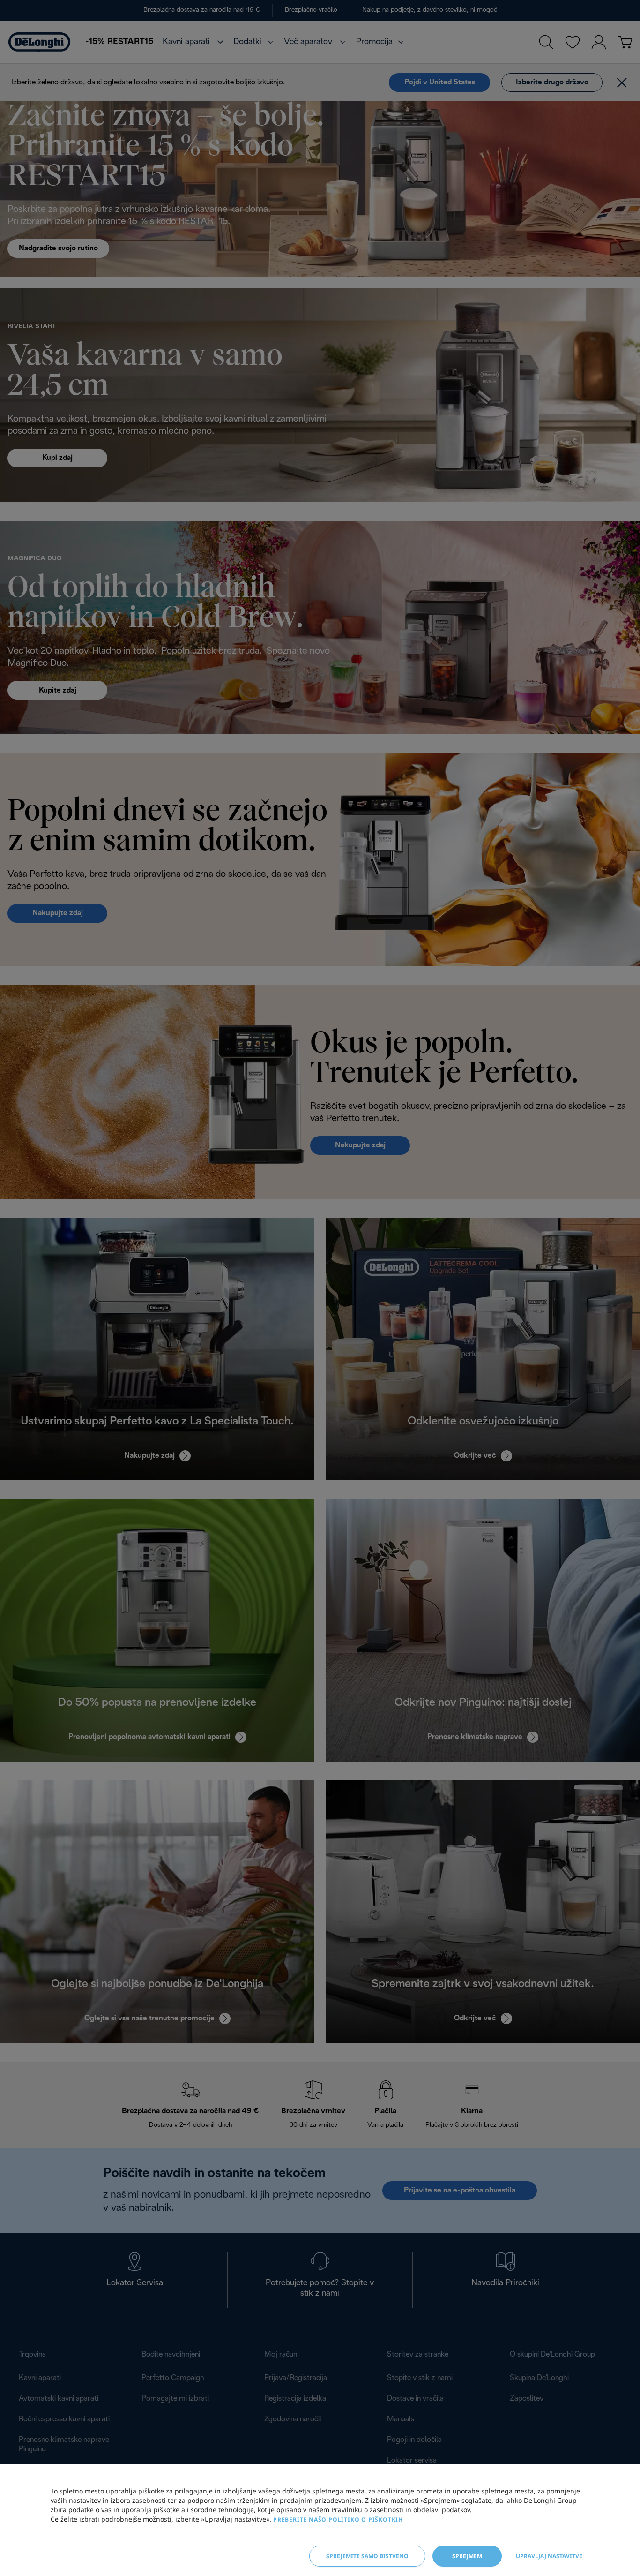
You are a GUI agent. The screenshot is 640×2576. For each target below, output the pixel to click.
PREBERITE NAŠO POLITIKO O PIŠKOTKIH (338, 2520)
